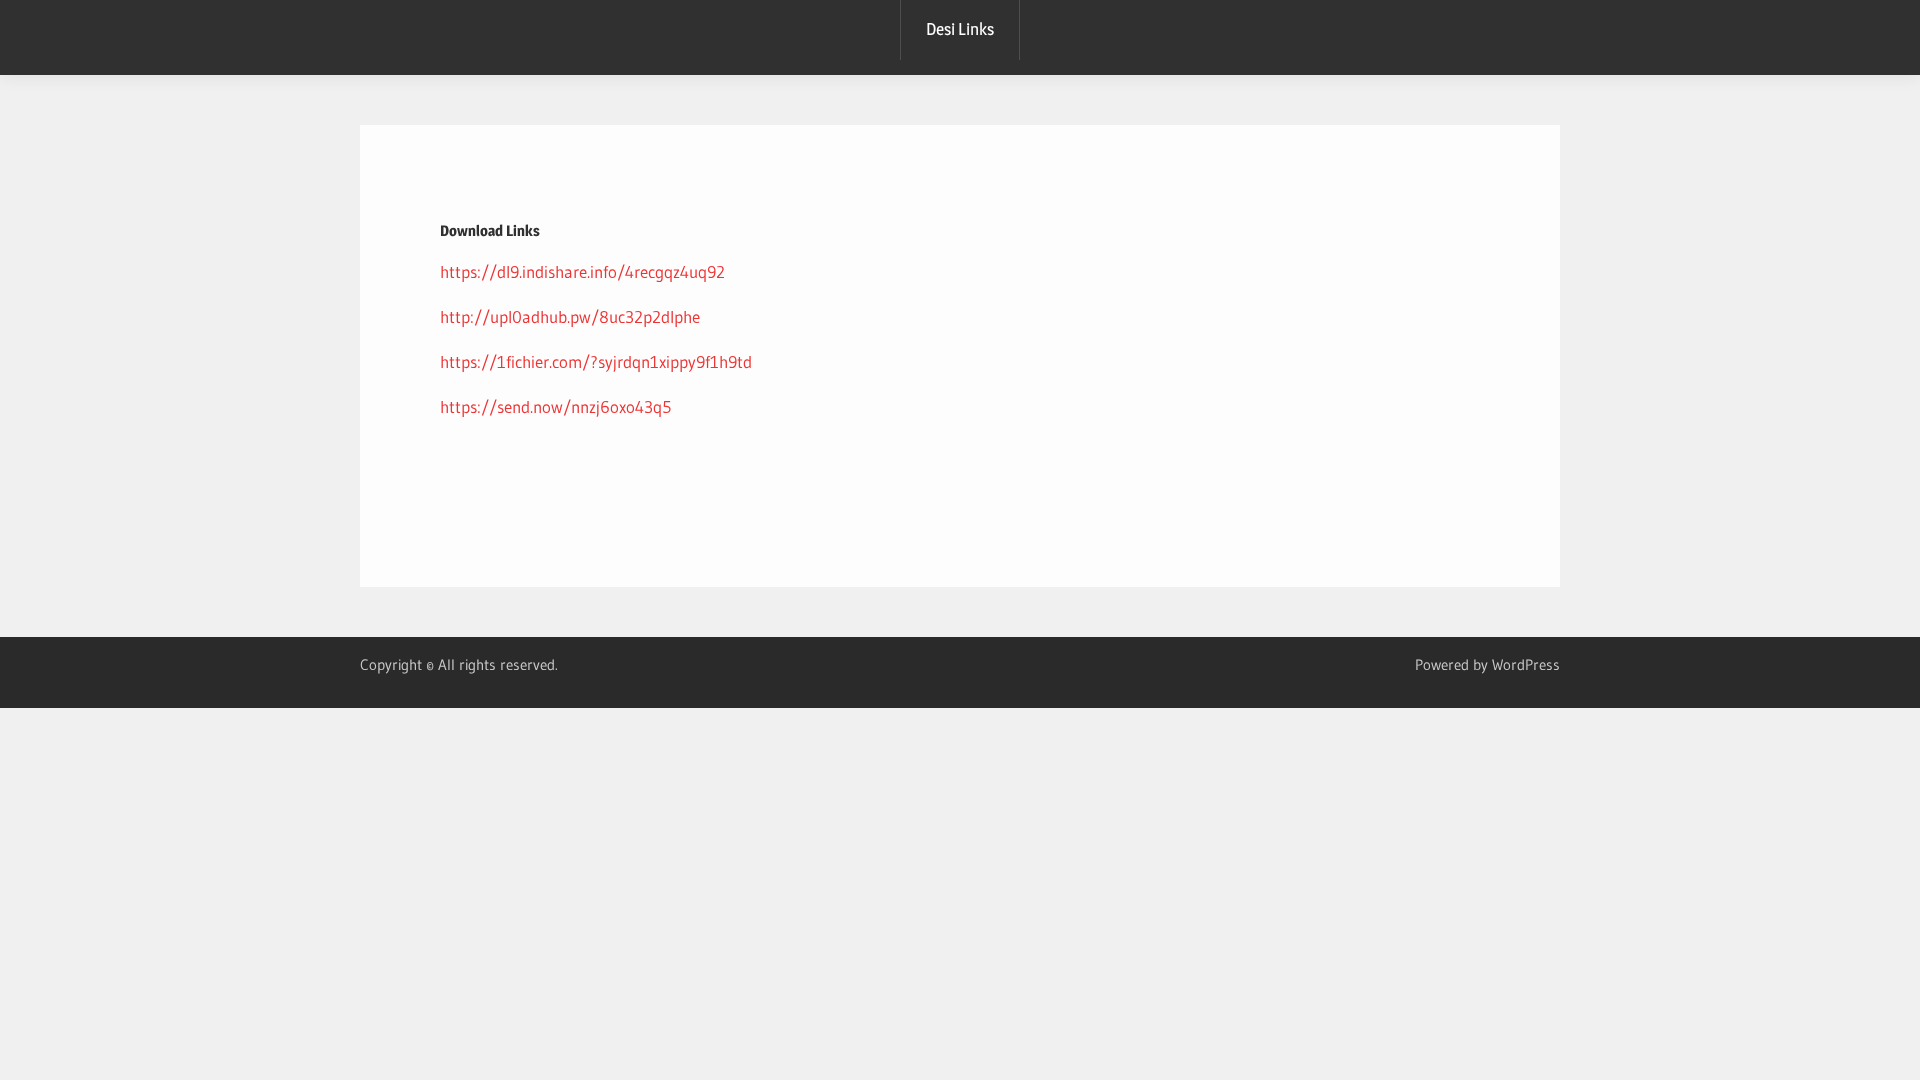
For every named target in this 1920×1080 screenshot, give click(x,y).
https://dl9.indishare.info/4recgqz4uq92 (582, 271)
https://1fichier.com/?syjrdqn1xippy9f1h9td (596, 361)
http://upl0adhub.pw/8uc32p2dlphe (570, 316)
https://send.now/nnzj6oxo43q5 (555, 406)
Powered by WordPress (1487, 664)
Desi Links (960, 29)
